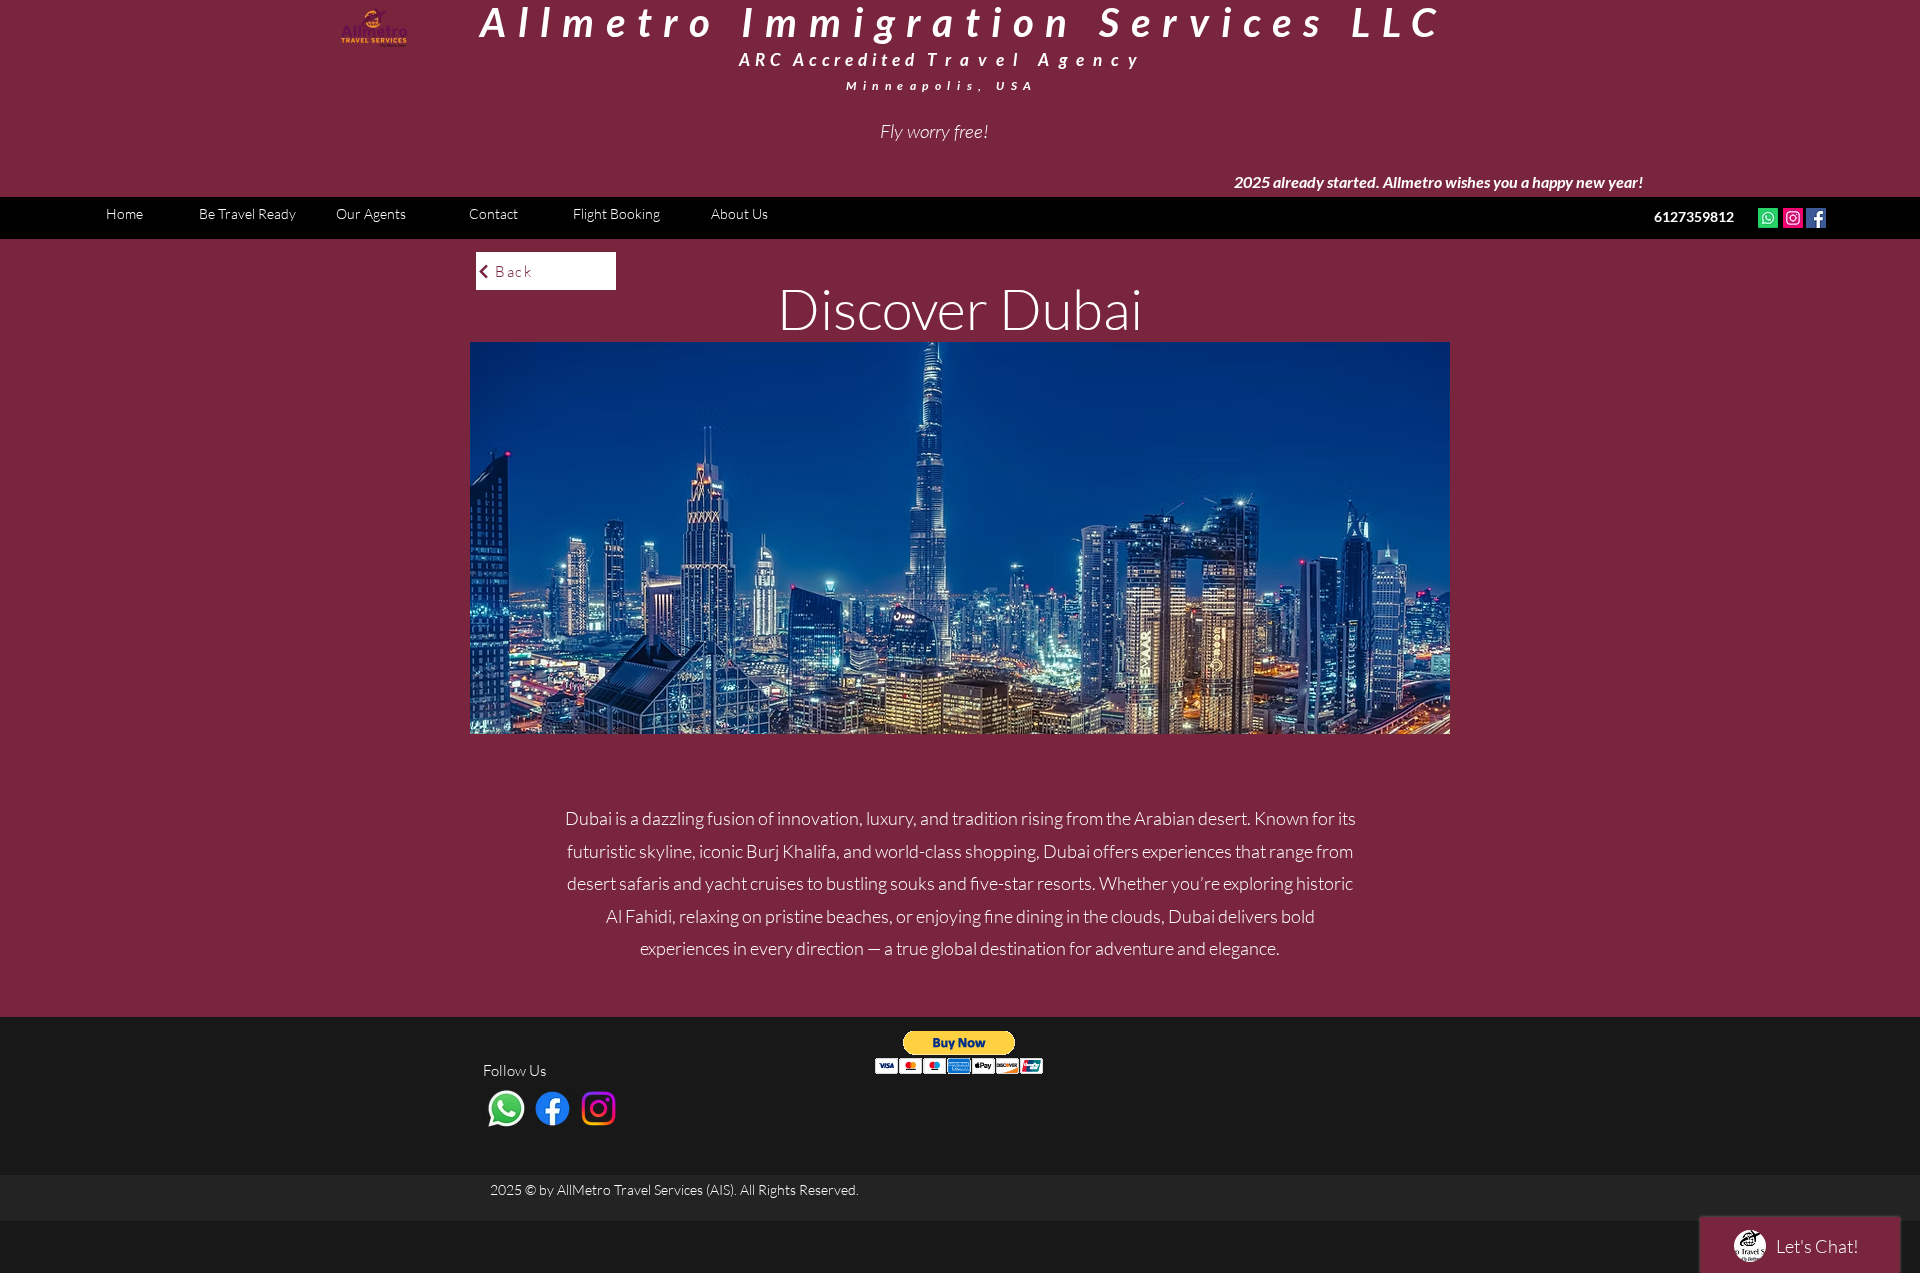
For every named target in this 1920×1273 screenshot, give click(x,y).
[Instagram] (1793, 218)
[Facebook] (1816, 218)
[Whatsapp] (1768, 218)
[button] (959, 1052)
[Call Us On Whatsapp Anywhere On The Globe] (506, 1108)
